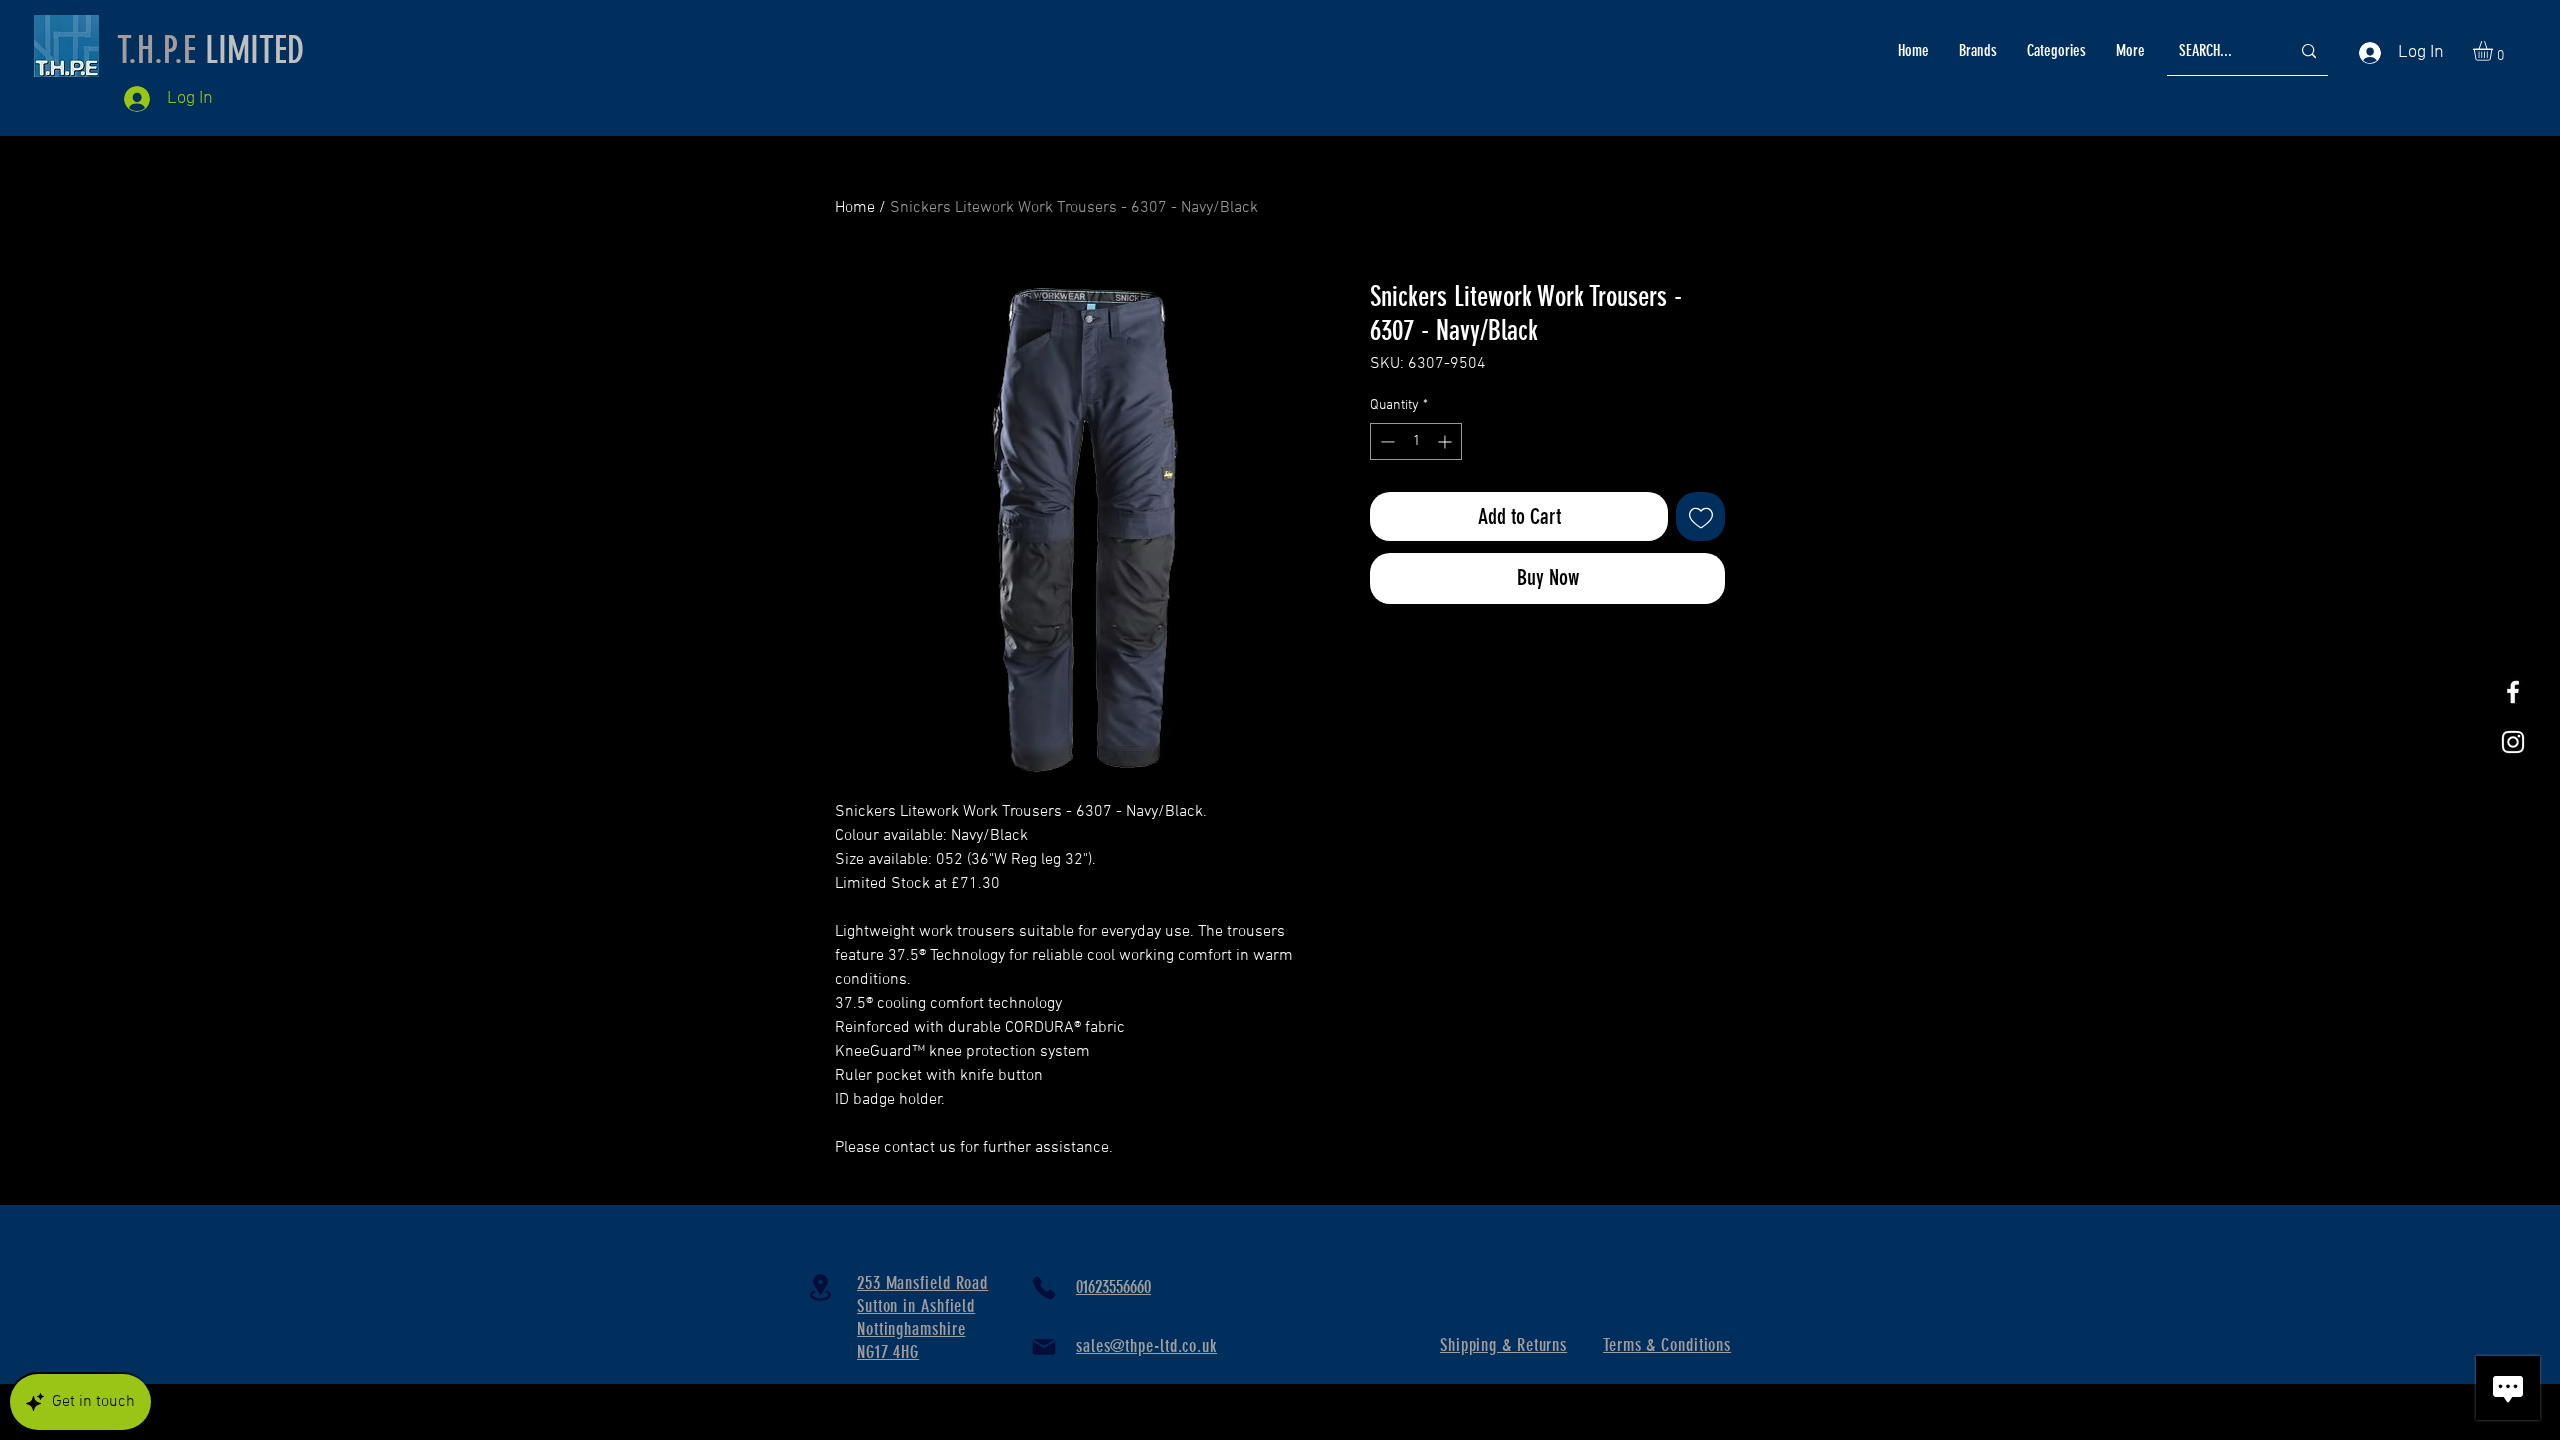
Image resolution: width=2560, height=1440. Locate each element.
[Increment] (1446, 441)
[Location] (820, 1287)
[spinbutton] (1416, 441)
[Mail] (1044, 1347)
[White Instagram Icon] (2513, 742)
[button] (2494, 51)
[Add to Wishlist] (1700, 516)
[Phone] (1044, 1288)
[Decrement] (1385, 441)
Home (855, 208)
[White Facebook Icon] (2513, 692)
